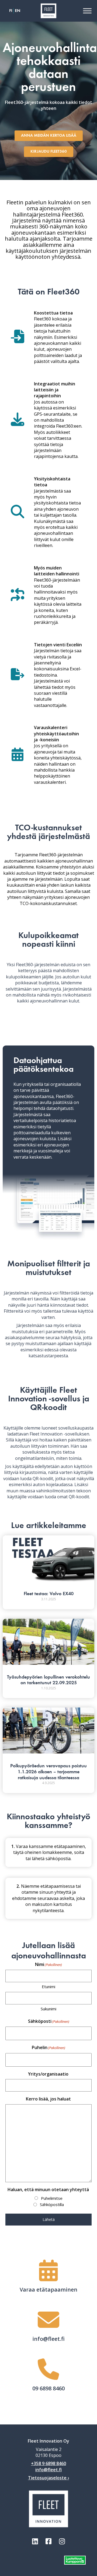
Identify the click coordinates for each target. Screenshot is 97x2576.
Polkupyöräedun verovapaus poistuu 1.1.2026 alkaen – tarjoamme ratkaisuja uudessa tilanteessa (48, 1772)
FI (11, 11)
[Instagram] (62, 2541)
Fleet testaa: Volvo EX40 (49, 1594)
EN (18, 11)
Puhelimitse (52, 2198)
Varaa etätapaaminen (48, 2290)
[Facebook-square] (48, 2541)
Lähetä (49, 2219)
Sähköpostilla (52, 2204)
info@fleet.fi (48, 2339)
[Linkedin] (35, 2541)
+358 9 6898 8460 (48, 2463)
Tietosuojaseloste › (48, 2478)
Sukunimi (48, 2009)
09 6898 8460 (48, 2388)
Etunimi (48, 1987)
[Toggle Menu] (87, 11)
